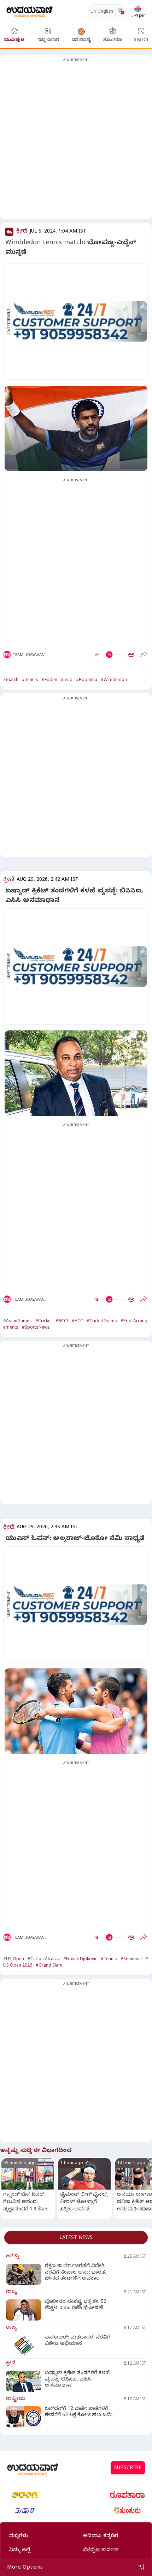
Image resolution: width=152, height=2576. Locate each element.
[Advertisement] (76, 141)
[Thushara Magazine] (25, 2511)
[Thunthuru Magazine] (127, 2511)
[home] (30, 11)
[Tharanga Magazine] (25, 2495)
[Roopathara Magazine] (127, 2495)
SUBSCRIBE (128, 2469)
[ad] (80, 321)
